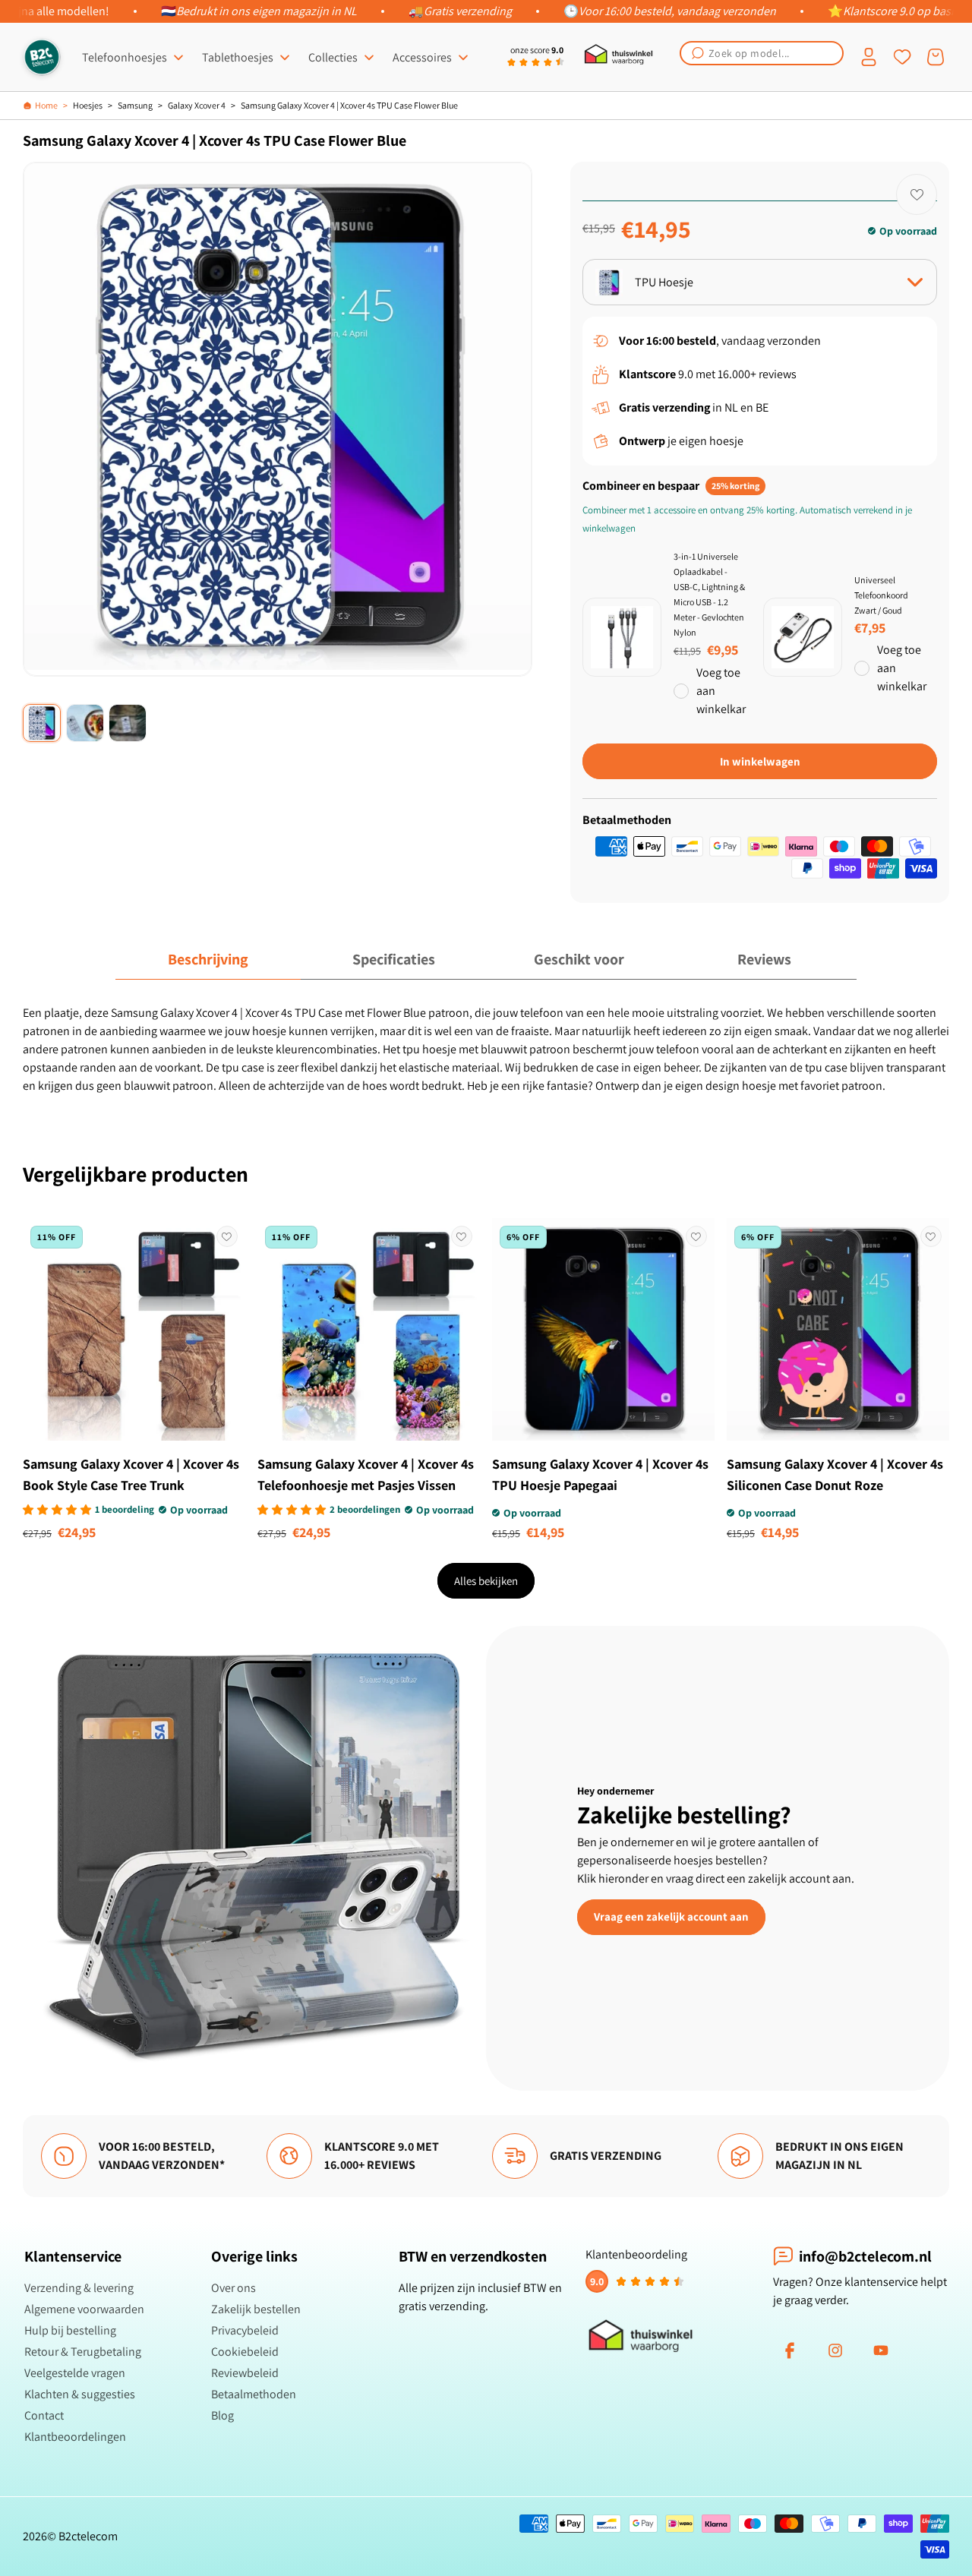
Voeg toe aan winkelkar (721, 691)
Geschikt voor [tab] (579, 959)
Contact (44, 2415)
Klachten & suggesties (80, 2394)
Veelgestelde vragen (75, 2373)
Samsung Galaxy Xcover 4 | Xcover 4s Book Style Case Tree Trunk (131, 1474)
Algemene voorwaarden (84, 2309)
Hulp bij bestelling (70, 2330)
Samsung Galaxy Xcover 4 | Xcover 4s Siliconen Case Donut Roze (835, 1474)
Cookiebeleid (245, 2352)
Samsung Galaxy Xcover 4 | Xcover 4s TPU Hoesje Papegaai (600, 1474)
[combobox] (762, 53)
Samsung (135, 105)
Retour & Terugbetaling (83, 2352)
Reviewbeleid (245, 2373)
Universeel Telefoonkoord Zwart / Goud (881, 595)
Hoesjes (88, 105)
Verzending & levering (79, 2288)
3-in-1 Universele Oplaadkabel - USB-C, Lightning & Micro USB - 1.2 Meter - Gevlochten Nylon (709, 594)
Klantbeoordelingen (75, 2437)
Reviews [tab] (764, 959)
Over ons (234, 2288)
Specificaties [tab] (394, 959)
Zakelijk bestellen (256, 2309)
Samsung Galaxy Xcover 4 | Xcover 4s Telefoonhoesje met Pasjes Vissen (366, 1474)
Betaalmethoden (254, 2394)
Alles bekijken (486, 1581)
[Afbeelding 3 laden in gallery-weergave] (128, 723)
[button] (762, 53)
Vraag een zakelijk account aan (671, 1916)
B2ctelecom (88, 2536)
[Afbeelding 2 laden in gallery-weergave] (85, 723)
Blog (222, 2415)
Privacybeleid (245, 2330)
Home (46, 105)
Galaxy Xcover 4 (197, 105)
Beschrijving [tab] (208, 959)
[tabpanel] (486, 1050)
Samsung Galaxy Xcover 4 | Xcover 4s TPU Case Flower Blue (349, 105)
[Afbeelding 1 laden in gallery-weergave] (42, 723)
